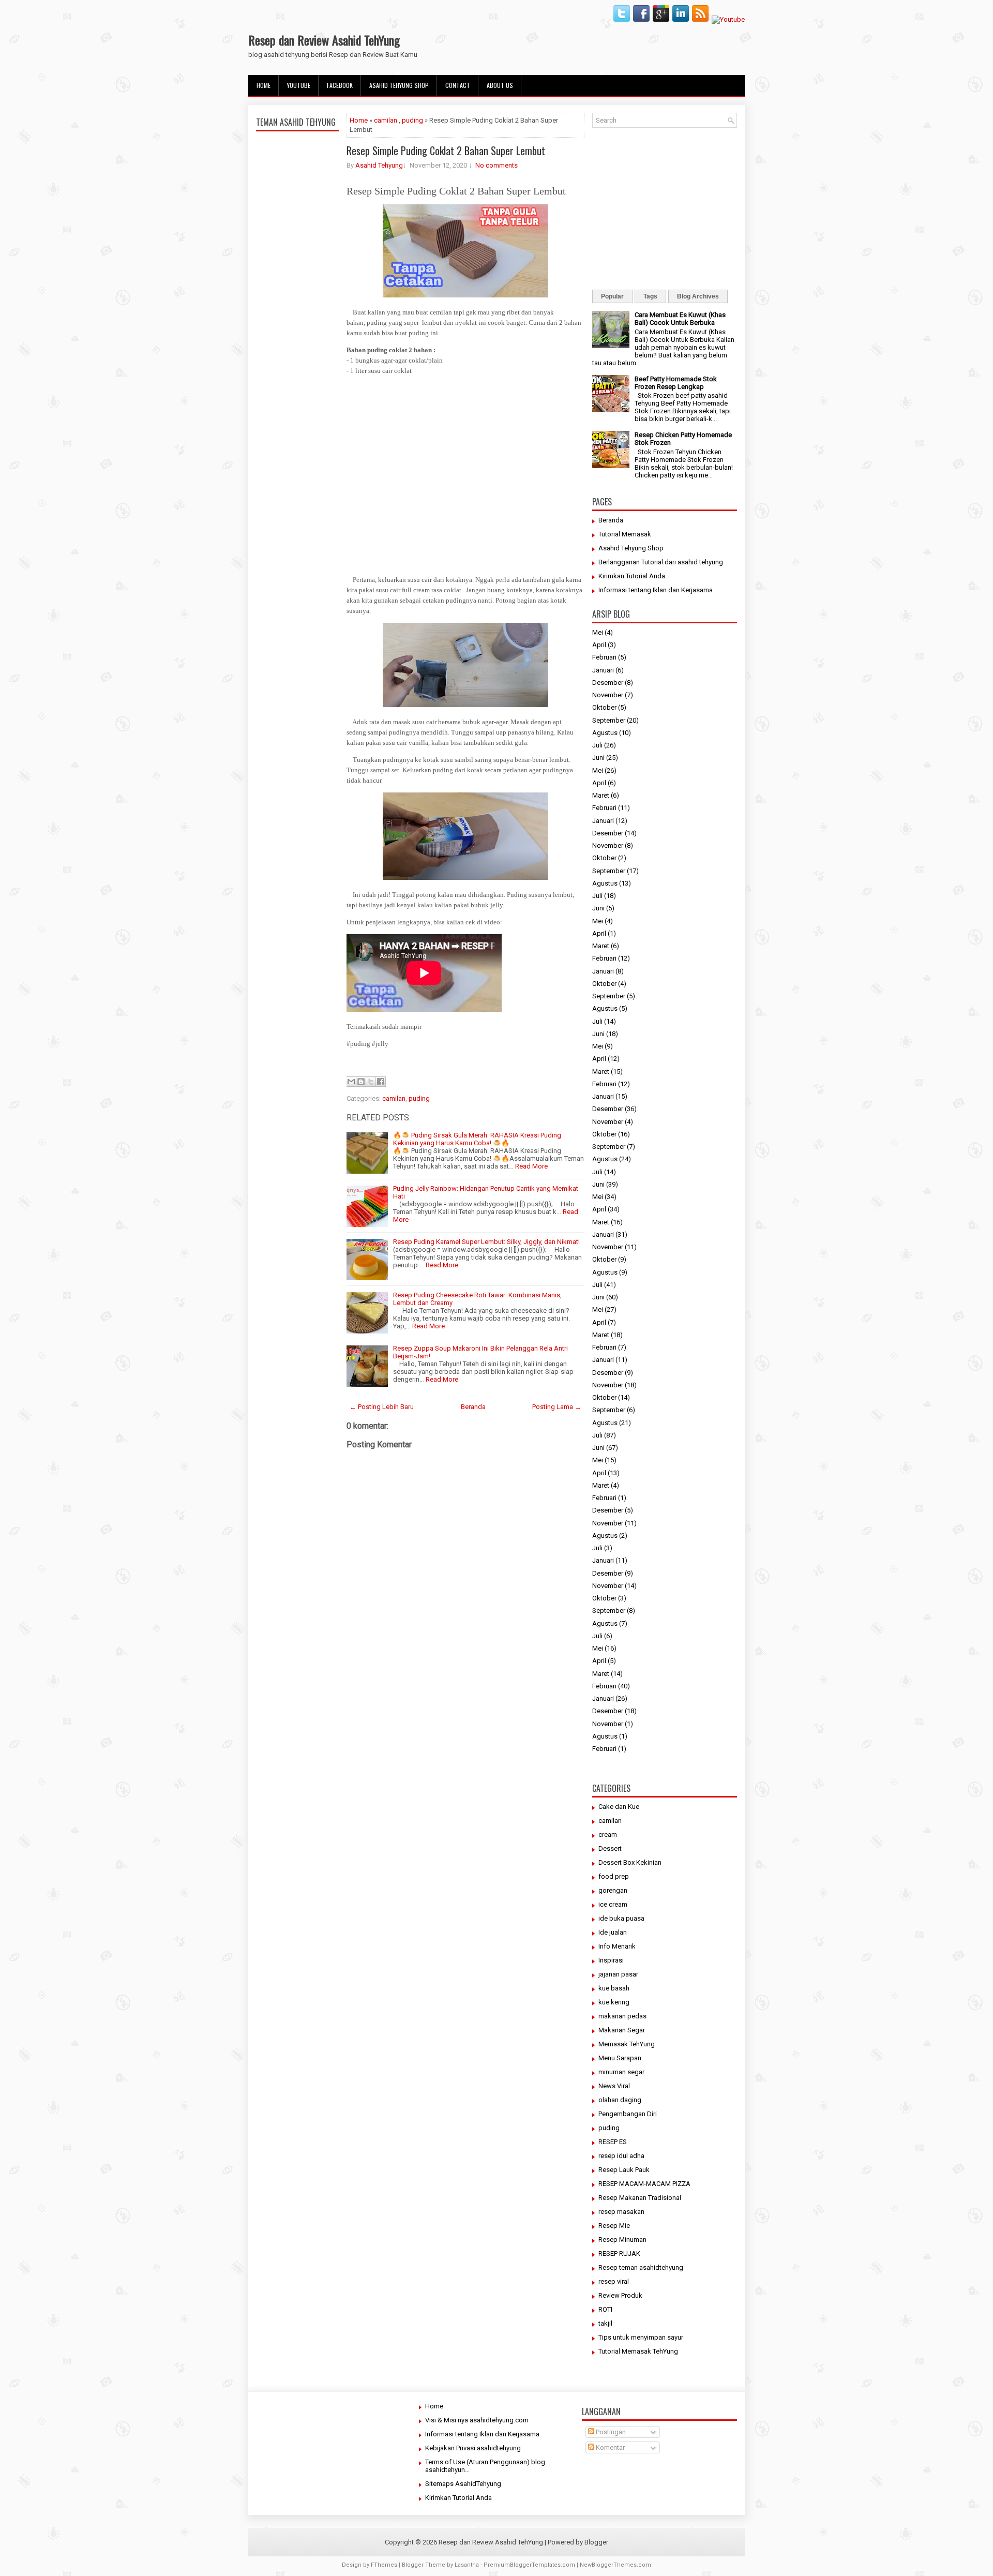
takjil (605, 2323)
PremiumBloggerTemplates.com (529, 2565)
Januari (603, 670)
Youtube (299, 85)
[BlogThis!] (361, 1082)
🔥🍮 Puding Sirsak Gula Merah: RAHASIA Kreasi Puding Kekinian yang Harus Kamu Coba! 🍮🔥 (477, 1139)
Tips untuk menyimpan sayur (641, 2337)
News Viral (614, 2086)
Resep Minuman (622, 2240)
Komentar (610, 2447)
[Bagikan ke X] (371, 1082)
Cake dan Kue (619, 1807)
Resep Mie (614, 2226)
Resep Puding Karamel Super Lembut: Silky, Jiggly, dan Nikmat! (486, 1242)
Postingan (610, 2432)
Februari (604, 657)
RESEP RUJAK (619, 2253)
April (599, 645)
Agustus (605, 733)
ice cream (613, 1904)
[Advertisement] (297, 379)
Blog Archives (698, 296)
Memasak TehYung (627, 2044)
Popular (612, 296)
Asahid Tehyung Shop (399, 85)
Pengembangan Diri (628, 2114)
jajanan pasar (618, 1974)
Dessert (610, 1848)
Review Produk (620, 2295)
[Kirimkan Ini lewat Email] (351, 1082)
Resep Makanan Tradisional (640, 2198)
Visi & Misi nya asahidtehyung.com (477, 2420)
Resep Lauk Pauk (624, 2170)
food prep (614, 1876)
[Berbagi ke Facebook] (381, 1082)
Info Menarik (617, 1946)
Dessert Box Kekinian (630, 1862)
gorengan (613, 1890)
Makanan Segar (622, 2030)
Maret (601, 795)
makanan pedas (622, 2016)
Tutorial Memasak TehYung (638, 2351)
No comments (496, 165)
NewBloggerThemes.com (615, 2565)
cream (608, 1834)
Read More (531, 1166)
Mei (598, 632)
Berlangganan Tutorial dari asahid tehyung (661, 562)
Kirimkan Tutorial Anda (632, 576)
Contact (458, 85)
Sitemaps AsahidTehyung (463, 2484)
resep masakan (621, 2212)
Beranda (473, 1407)
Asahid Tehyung (379, 165)
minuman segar (621, 2072)
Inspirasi (611, 1960)
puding (412, 120)
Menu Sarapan (620, 2058)
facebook (340, 85)
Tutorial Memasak (625, 534)
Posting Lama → (557, 1407)
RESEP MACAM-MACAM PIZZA (644, 2184)
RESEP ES (613, 2142)
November (608, 695)
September (609, 720)
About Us (500, 85)
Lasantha (467, 2565)
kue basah (614, 1988)
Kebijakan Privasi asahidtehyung (473, 2448)
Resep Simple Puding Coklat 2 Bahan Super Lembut (446, 151)
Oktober (604, 707)
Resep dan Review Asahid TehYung (324, 40)
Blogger (596, 2542)
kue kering (614, 2002)
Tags (650, 296)
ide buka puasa (621, 1918)
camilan (386, 120)
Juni (598, 758)
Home (264, 85)
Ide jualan (613, 1932)
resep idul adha (621, 2156)
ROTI (605, 2309)
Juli (597, 745)
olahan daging (620, 2100)
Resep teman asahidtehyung (641, 2267)
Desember (608, 683)
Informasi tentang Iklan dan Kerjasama (656, 590)
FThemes (384, 2565)
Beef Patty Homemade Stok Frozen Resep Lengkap (676, 383)
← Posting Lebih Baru (382, 1407)
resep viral (614, 2281)
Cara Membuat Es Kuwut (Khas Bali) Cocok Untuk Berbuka (680, 319)
